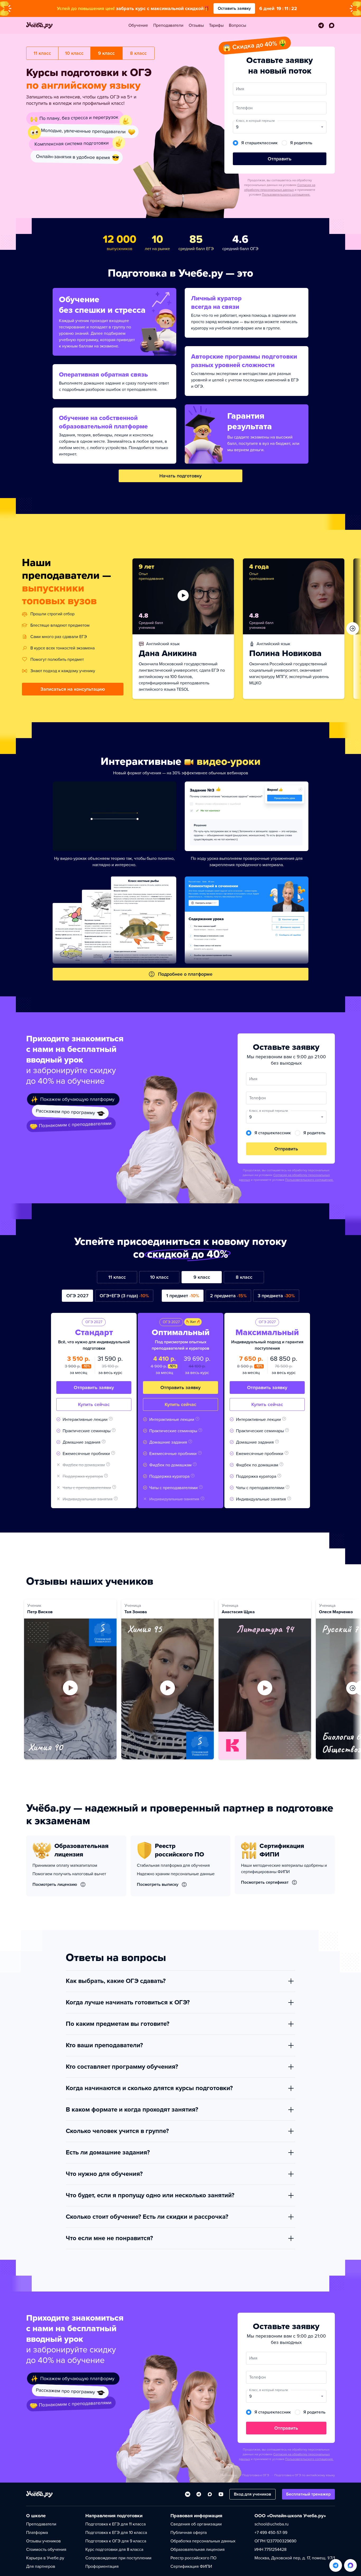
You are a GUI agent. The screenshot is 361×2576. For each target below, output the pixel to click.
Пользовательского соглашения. (286, 195)
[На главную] (39, 2494)
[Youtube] (221, 2494)
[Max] (210, 2494)
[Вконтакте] (188, 2494)
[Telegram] (199, 2494)
